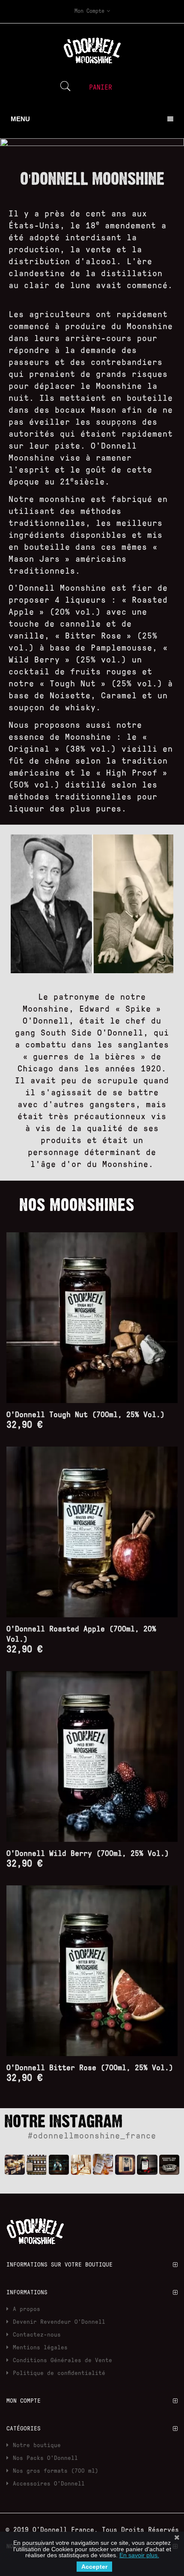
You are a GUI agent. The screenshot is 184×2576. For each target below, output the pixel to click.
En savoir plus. (139, 2555)
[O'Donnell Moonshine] (15, 2165)
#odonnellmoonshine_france (92, 2135)
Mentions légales (40, 2347)
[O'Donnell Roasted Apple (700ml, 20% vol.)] (92, 1532)
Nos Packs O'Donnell (45, 2458)
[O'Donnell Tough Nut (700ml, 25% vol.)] (92, 1318)
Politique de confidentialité (59, 2373)
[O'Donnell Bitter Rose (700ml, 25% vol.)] (92, 1971)
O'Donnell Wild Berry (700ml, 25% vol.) (88, 1853)
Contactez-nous (37, 2334)
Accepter (94, 2567)
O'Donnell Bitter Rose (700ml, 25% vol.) (90, 2067)
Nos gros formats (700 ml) (56, 2470)
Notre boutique (37, 2445)
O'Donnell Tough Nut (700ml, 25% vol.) (86, 1414)
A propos (27, 2309)
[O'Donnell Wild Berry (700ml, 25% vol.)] (92, 1756)
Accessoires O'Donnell (49, 2483)
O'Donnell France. (67, 2529)
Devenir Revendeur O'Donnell (59, 2321)
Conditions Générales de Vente (62, 2360)
